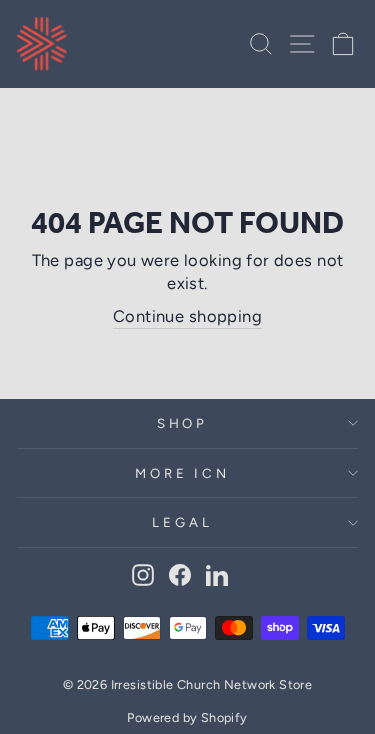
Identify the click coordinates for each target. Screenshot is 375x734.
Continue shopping (187, 316)
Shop (183, 423)
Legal (182, 522)
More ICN (183, 473)
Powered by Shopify (187, 717)
